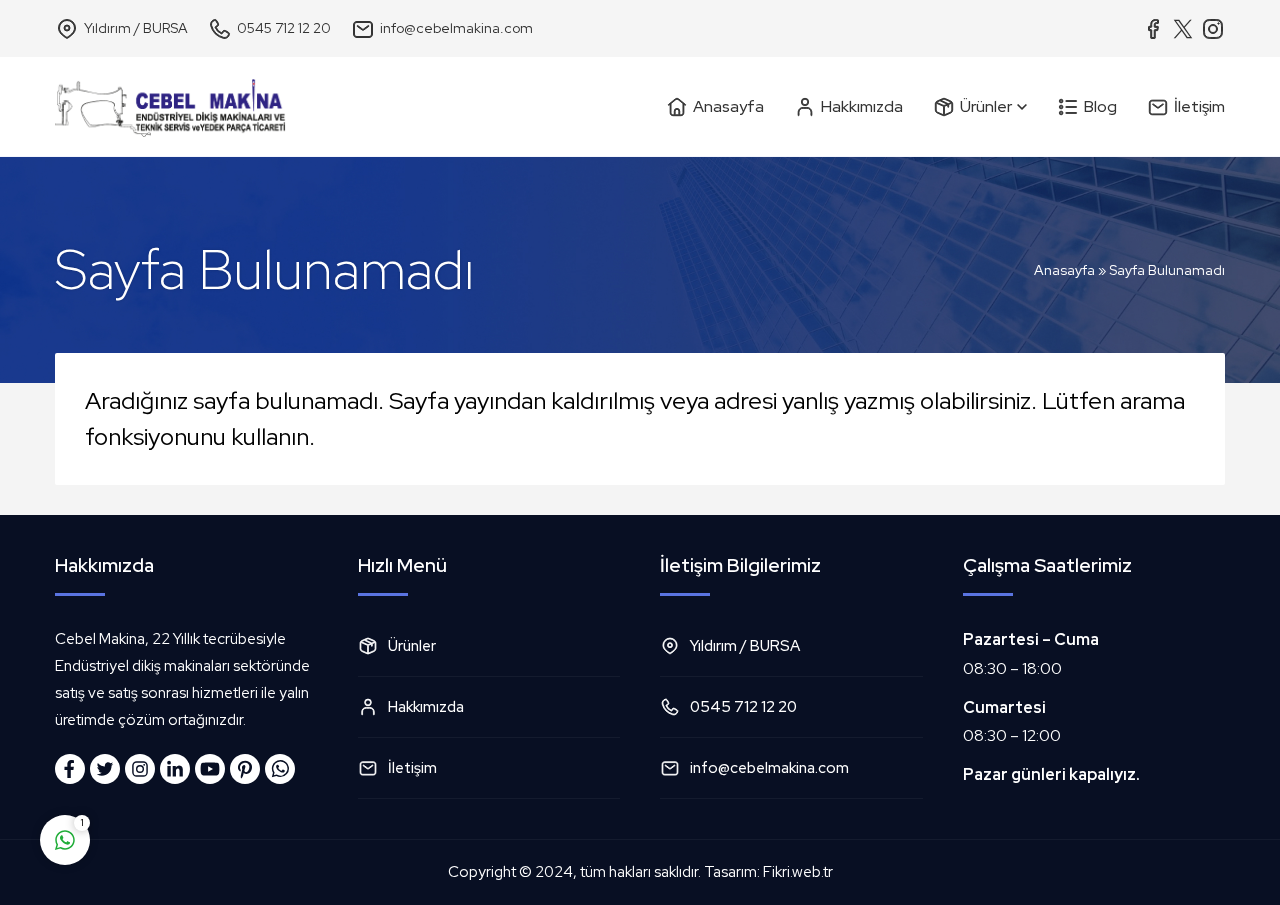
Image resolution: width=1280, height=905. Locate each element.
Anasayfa (1064, 270)
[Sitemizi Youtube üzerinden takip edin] (210, 769)
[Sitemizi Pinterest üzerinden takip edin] (245, 769)
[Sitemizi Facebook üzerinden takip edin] (70, 769)
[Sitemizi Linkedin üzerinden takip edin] (175, 769)
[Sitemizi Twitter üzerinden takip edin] (105, 769)
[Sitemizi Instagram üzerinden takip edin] (140, 769)
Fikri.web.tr (798, 872)
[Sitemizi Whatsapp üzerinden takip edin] (280, 769)
